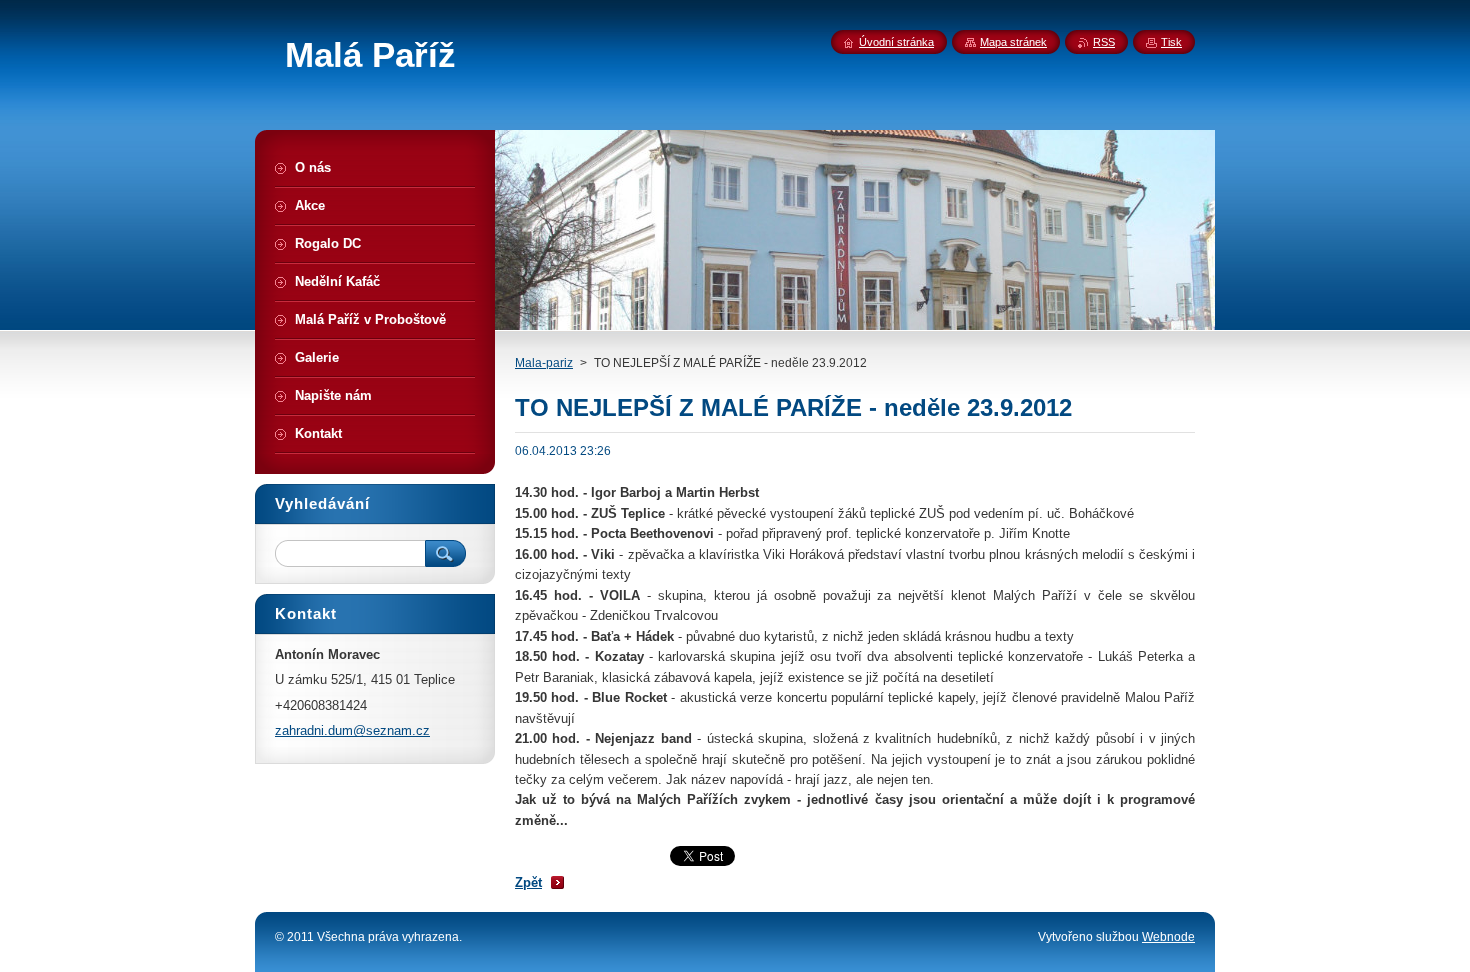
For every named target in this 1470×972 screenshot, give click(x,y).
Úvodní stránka (896, 42)
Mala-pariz (544, 363)
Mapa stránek (1013, 42)
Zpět (528, 882)
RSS (1104, 42)
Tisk (1171, 42)
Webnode (1168, 937)
